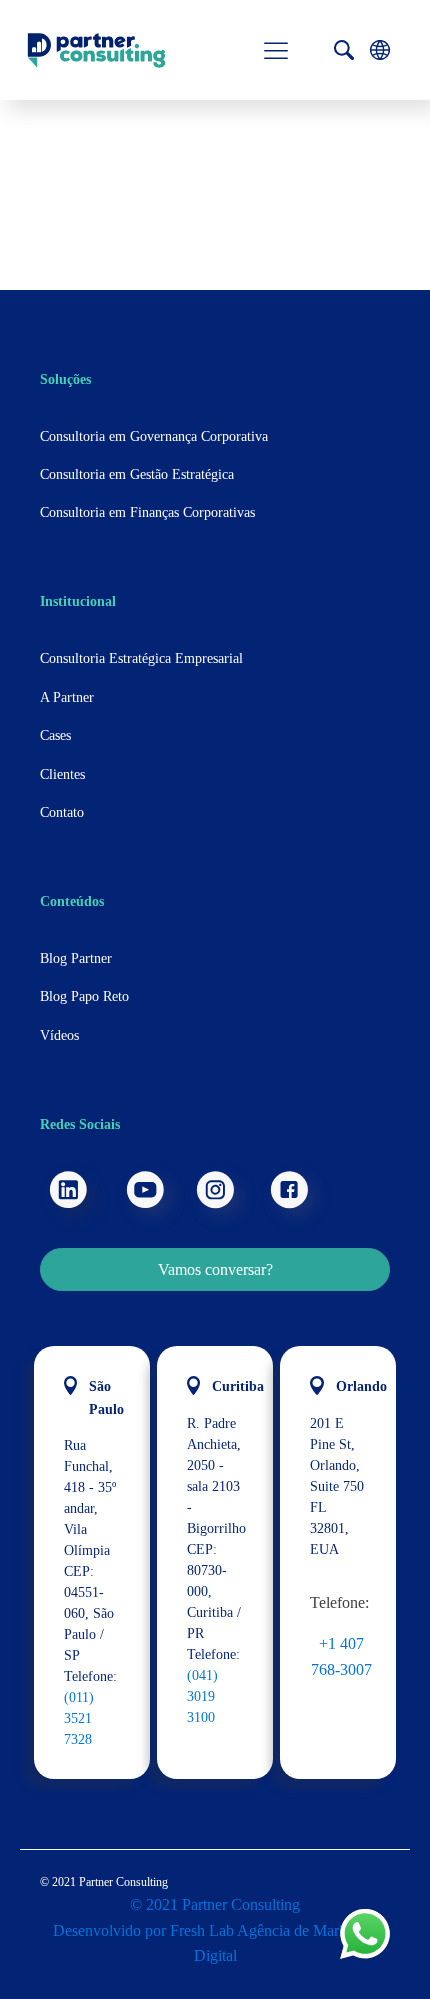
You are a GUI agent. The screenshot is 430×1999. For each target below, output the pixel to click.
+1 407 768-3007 (341, 1656)
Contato (62, 812)
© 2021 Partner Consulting (104, 1882)
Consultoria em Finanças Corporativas (147, 512)
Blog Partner (76, 958)
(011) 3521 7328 (79, 1718)
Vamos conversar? (215, 1269)
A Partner (67, 697)
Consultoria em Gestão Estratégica (137, 474)
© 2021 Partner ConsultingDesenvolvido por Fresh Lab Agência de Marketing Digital (215, 1930)
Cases (55, 735)
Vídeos (59, 1035)
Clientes (62, 774)
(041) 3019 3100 (202, 1696)
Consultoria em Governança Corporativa (154, 436)
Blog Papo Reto (84, 996)
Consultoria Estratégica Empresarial (141, 658)
